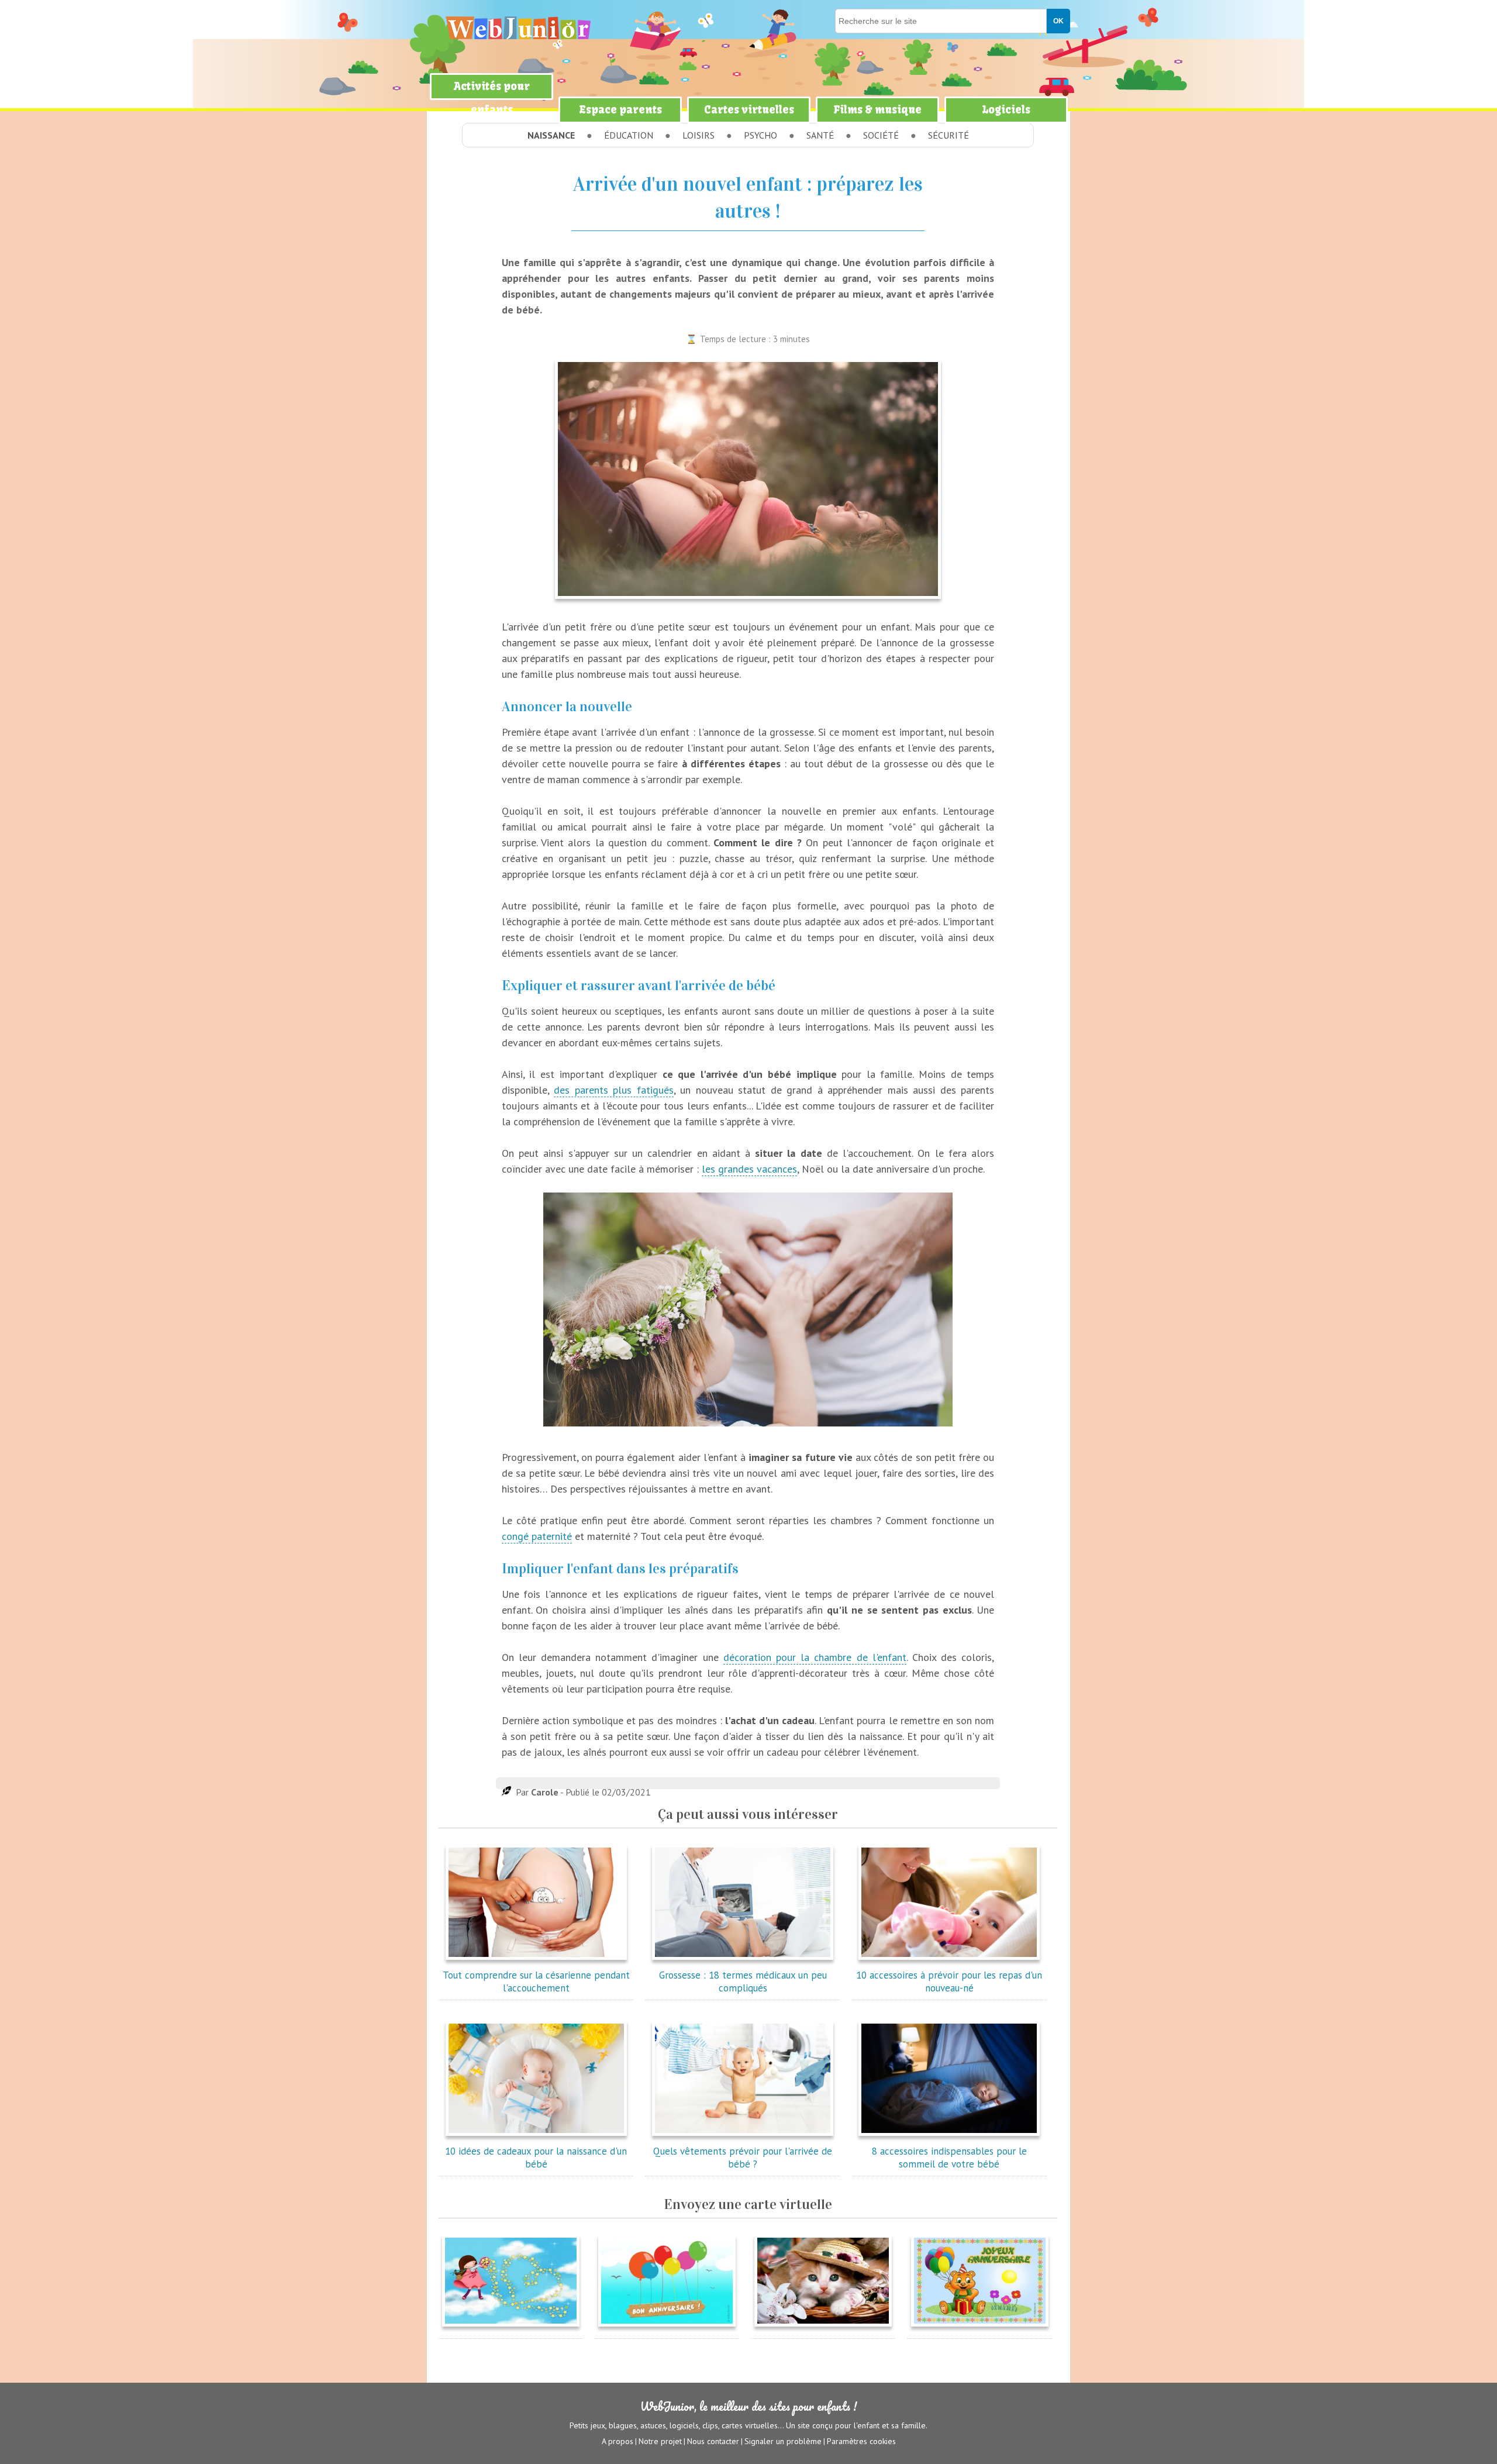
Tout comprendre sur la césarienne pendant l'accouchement (536, 1981)
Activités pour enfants (492, 98)
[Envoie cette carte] (511, 2329)
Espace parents (620, 110)
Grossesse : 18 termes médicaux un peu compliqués (743, 1981)
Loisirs (699, 135)
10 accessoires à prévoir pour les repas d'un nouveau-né (949, 1981)
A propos (618, 2441)
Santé (820, 135)
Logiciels (1006, 110)
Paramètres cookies (861, 2441)
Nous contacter (713, 2441)
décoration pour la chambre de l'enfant (815, 1657)
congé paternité (537, 1536)
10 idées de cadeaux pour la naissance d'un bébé (536, 2158)
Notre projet (660, 2441)
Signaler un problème (783, 2441)
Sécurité (948, 135)
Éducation (629, 135)
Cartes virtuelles (749, 110)
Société (881, 135)
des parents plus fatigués (613, 1090)
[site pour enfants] (518, 28)
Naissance (551, 135)
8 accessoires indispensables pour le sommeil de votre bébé (949, 2158)
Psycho (760, 135)
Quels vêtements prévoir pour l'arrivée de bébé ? (743, 2158)
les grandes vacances (749, 1169)
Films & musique (877, 110)
